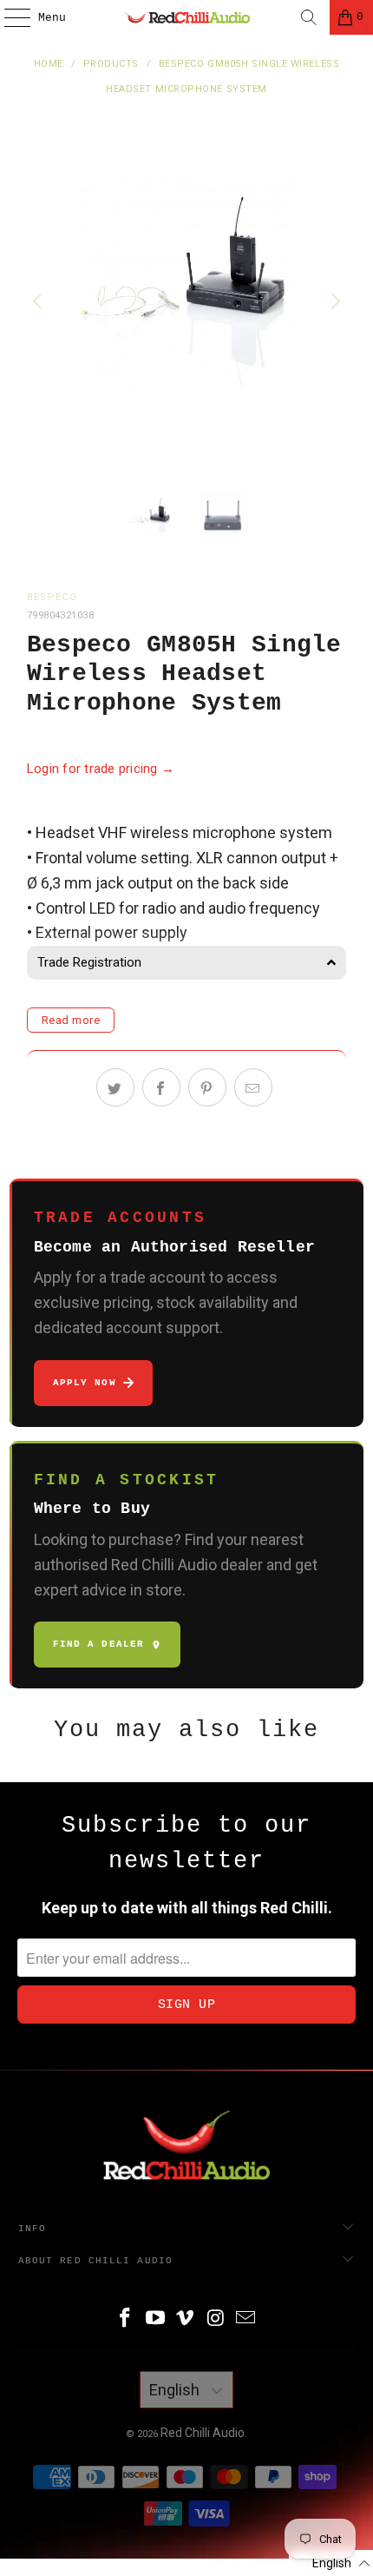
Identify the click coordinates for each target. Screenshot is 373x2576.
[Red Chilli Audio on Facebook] (126, 2319)
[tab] (187, 963)
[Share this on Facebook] (161, 1087)
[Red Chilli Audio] (187, 17)
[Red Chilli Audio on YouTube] (155, 2319)
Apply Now (85, 1383)
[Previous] (40, 302)
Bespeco (52, 597)
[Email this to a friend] (253, 1087)
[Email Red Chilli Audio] (246, 2319)
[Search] (309, 17)
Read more (71, 1020)
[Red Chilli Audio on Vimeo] (186, 2319)
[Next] (333, 302)
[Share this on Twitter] (115, 1087)
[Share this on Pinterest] (207, 1087)
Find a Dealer (98, 1644)
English (176, 2390)
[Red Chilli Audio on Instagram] (216, 2319)
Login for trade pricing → (101, 769)
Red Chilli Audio (203, 2433)
